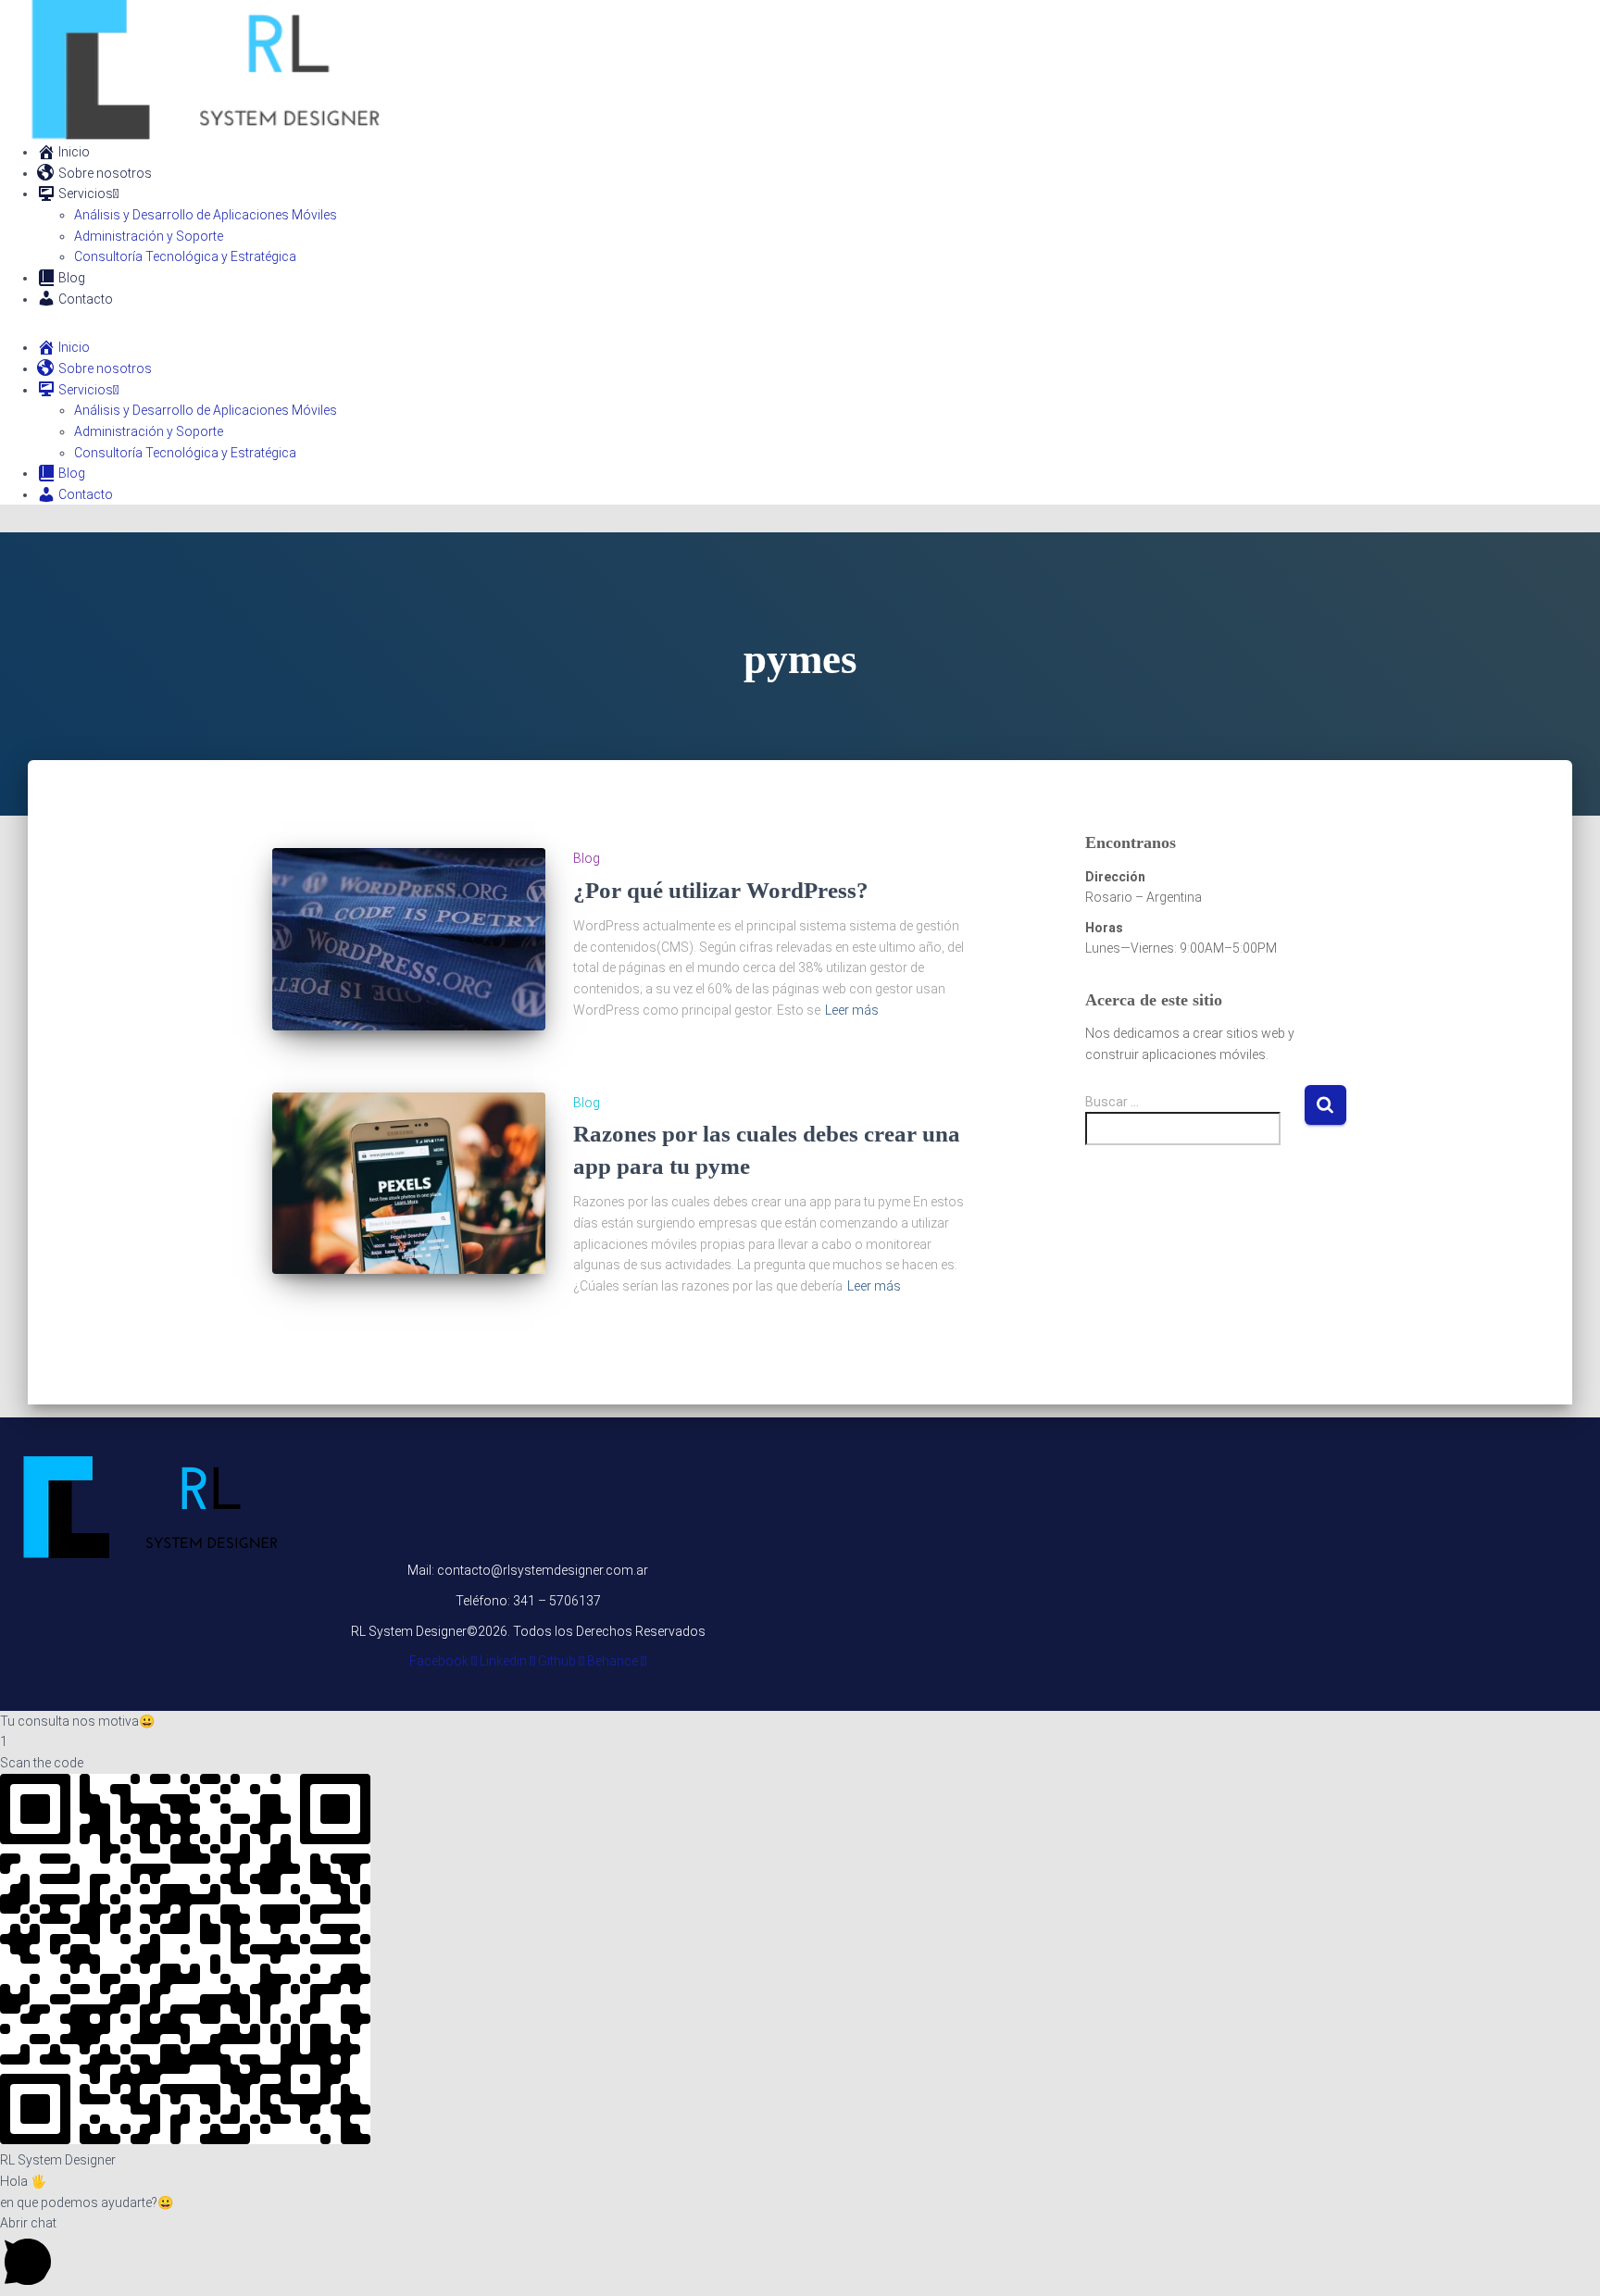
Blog (72, 278)
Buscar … (1112, 1102)
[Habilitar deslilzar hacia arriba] (1563, 2259)
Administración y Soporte (149, 236)
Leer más (852, 1010)
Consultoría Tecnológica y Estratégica (185, 256)
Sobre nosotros (105, 173)
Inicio (74, 152)
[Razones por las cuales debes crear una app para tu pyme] (409, 1184)
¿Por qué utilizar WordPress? (721, 890)
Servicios (86, 193)
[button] (800, 1722)
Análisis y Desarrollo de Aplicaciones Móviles (206, 215)
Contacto (86, 299)
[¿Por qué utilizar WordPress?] (409, 939)
